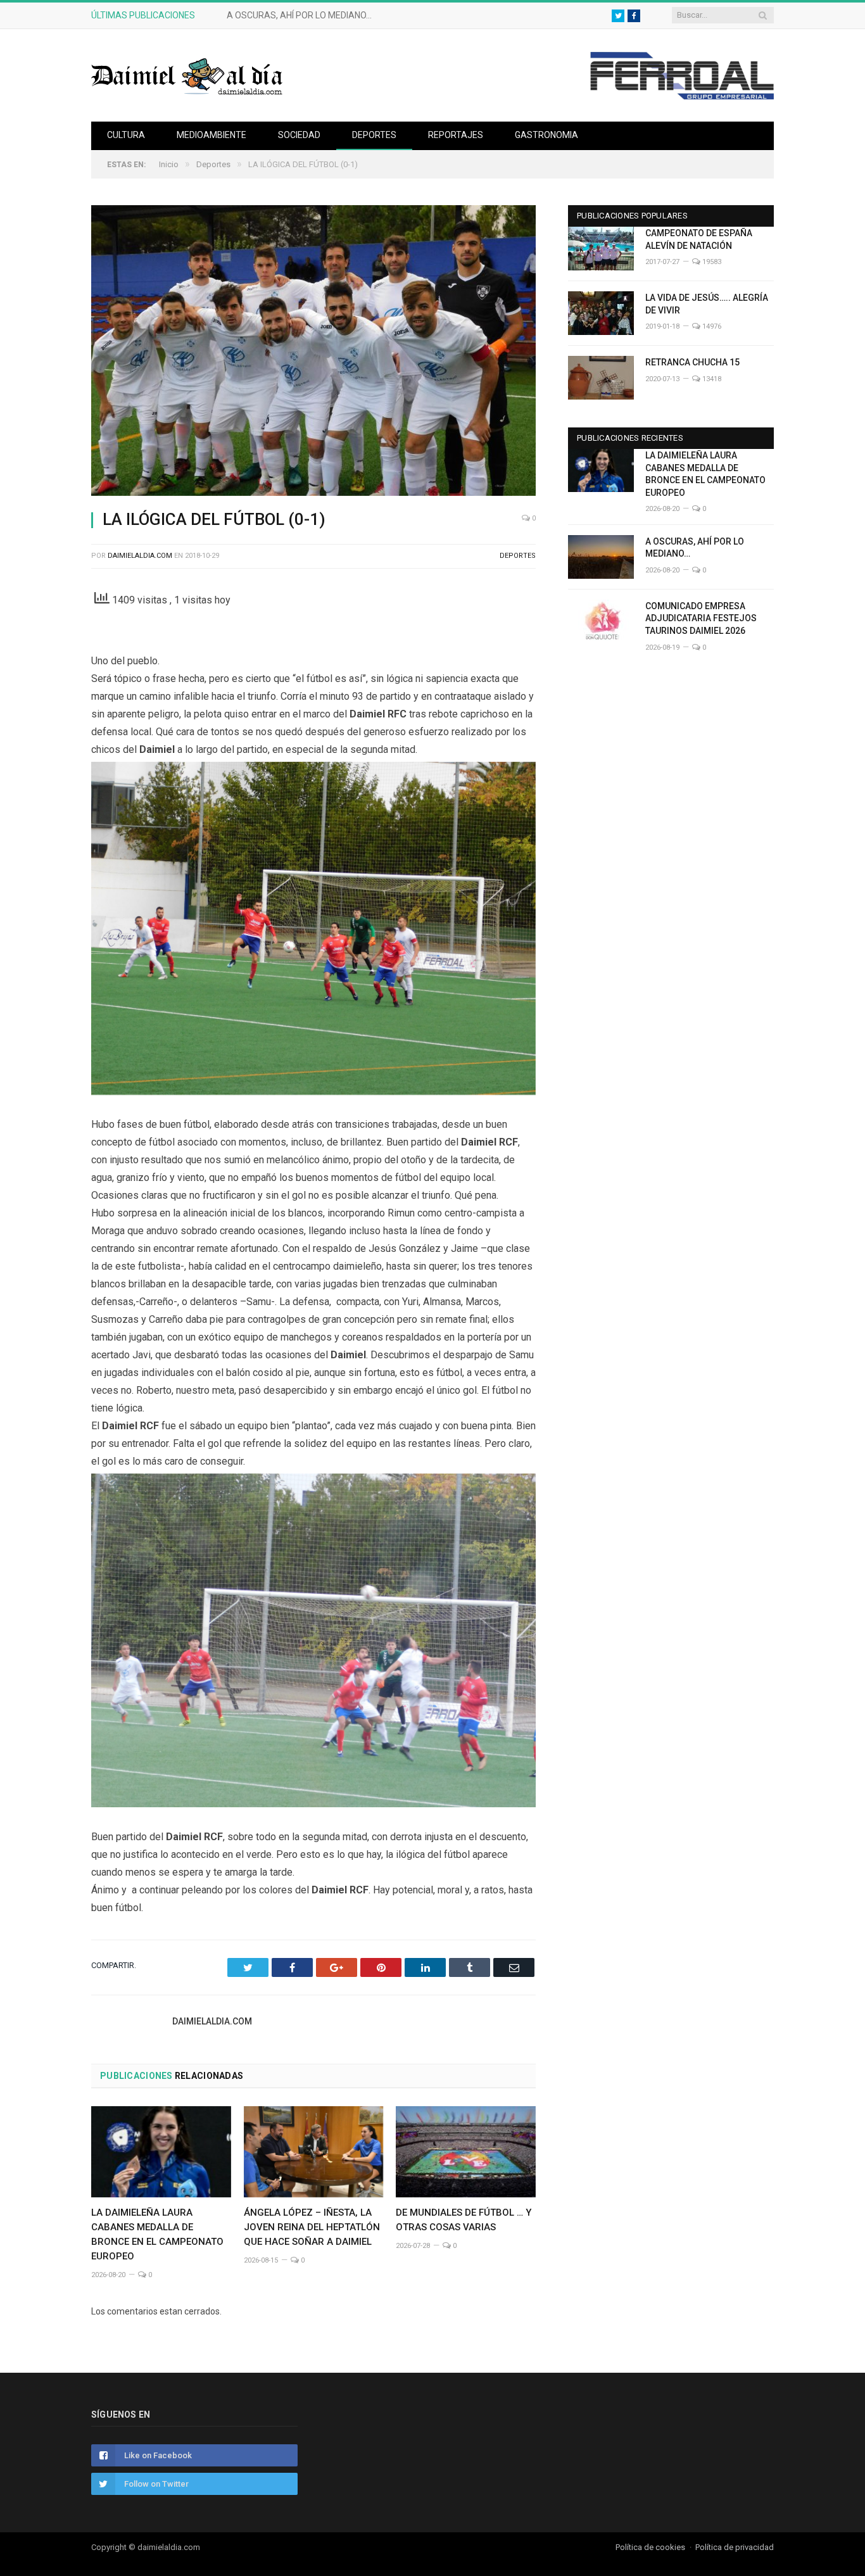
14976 (711, 326)
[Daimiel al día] (187, 75)
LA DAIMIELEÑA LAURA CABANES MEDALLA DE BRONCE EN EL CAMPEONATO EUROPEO (705, 474)
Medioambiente (212, 135)
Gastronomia (546, 135)
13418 (711, 379)
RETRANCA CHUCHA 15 (692, 362)
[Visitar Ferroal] (682, 96)
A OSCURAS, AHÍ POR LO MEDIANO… (299, 15)
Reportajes (456, 135)
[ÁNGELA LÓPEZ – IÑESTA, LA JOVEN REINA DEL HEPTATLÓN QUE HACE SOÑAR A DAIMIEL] (314, 2152)
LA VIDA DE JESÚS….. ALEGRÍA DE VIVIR (707, 304)
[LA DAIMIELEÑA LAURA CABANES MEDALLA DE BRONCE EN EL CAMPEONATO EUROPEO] (161, 2152)
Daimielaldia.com (140, 556)
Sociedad (299, 135)
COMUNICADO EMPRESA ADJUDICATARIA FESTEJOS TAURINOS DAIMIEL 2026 (701, 618)
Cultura (126, 135)
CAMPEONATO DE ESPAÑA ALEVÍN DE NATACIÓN (699, 239)
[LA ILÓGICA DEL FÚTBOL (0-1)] (313, 352)
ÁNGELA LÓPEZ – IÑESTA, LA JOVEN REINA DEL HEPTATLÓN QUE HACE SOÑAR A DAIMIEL (312, 2227)
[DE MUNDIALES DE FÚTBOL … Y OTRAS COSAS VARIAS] (466, 2152)
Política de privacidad (735, 2547)
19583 (711, 262)
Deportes (374, 135)
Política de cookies (650, 2547)
